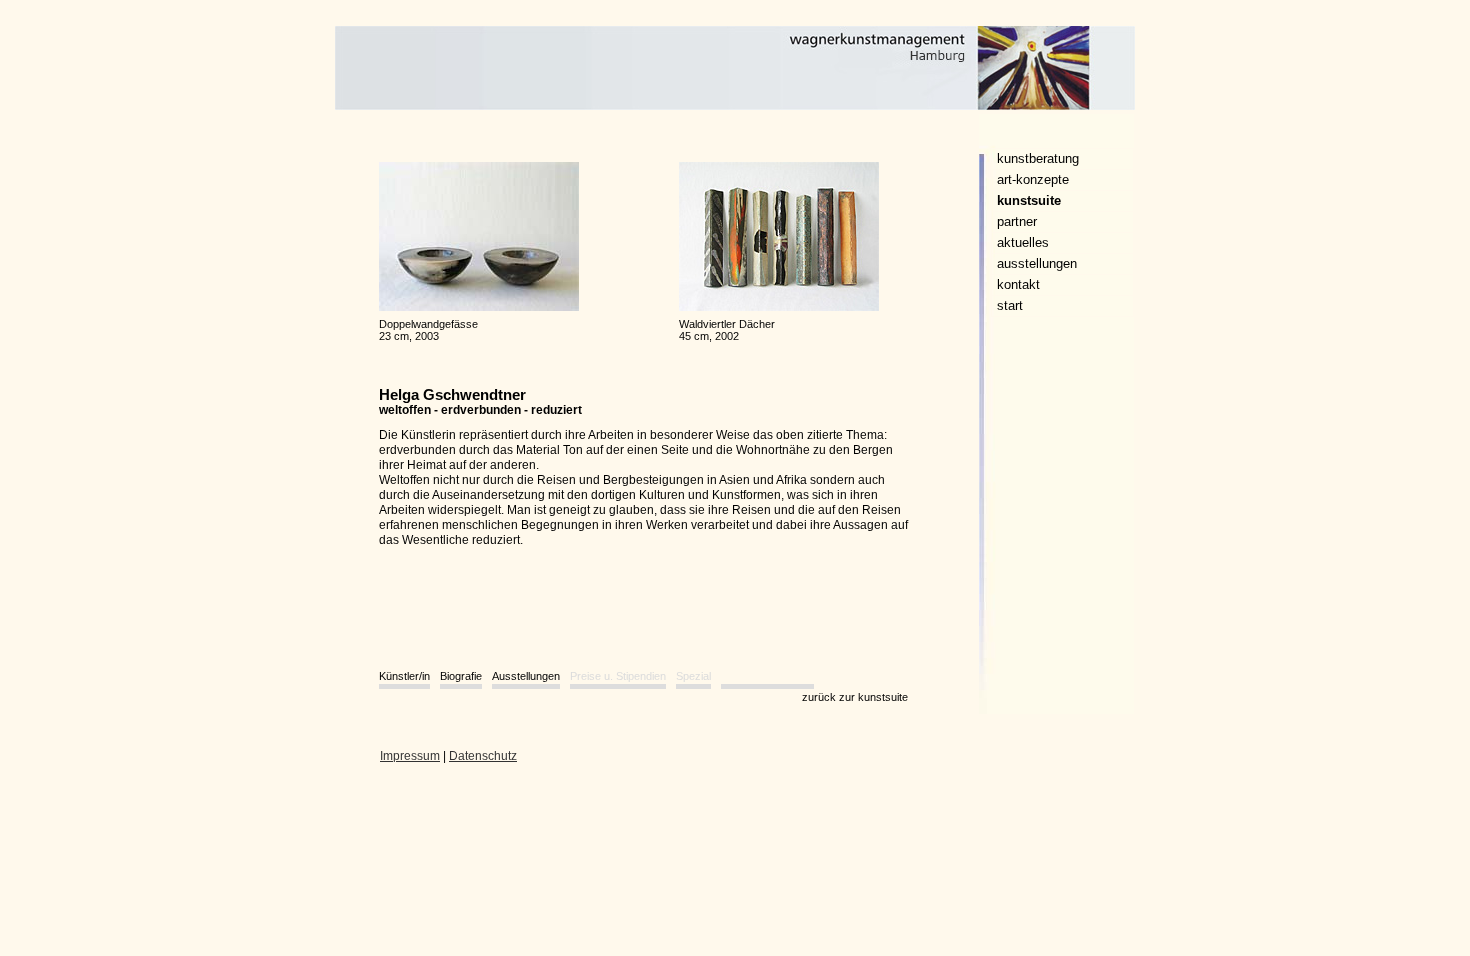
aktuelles (1023, 242)
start (1010, 305)
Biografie (461, 676)
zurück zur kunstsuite (855, 697)
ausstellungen (1037, 263)
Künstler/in (404, 676)
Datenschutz (483, 756)
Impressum (410, 756)
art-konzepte (1033, 179)
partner (1017, 221)
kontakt (1018, 284)
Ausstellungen (526, 676)
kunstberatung (1038, 158)
